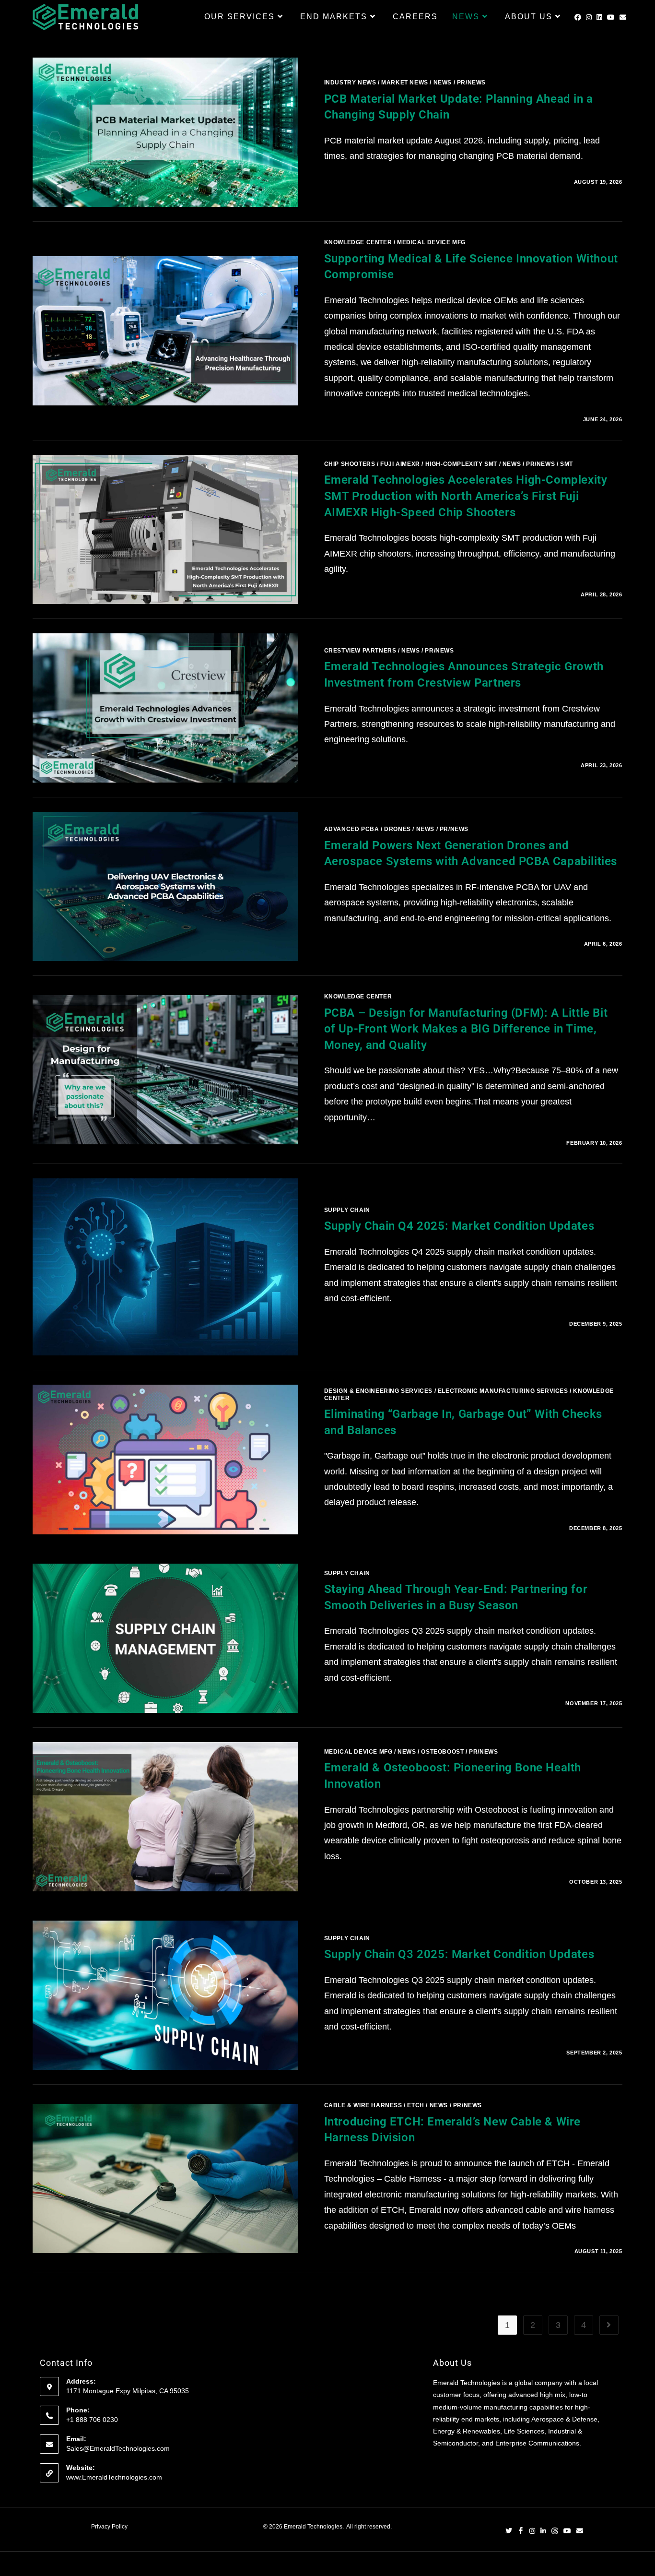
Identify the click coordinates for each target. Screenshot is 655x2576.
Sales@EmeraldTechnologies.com (118, 2448)
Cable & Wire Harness (363, 2105)
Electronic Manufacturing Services (503, 1391)
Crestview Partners (360, 651)
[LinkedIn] (543, 2532)
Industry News (350, 83)
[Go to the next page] (609, 2325)
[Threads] (555, 2532)
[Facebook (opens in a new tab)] (578, 17)
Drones (398, 829)
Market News (405, 83)
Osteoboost (442, 1752)
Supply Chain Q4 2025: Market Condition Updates (459, 1226)
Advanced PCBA (352, 829)
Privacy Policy (109, 2527)
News (443, 83)
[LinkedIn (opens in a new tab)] (599, 17)
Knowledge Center (358, 242)
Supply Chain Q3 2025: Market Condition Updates (459, 1954)
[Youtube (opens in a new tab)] (611, 17)
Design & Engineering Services (378, 1391)
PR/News (471, 83)
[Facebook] (521, 2532)
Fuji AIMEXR (400, 464)
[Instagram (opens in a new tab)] (589, 17)
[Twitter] (509, 2532)
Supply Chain (347, 1210)
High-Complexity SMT (461, 464)
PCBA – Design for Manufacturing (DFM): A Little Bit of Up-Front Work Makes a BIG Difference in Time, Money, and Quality (466, 1029)
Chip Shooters (350, 464)
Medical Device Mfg (431, 242)
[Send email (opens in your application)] (623, 17)
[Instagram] (532, 2532)
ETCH (415, 2105)
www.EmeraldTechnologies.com (114, 2477)
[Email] (580, 2532)
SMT (567, 464)
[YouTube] (567, 2532)
